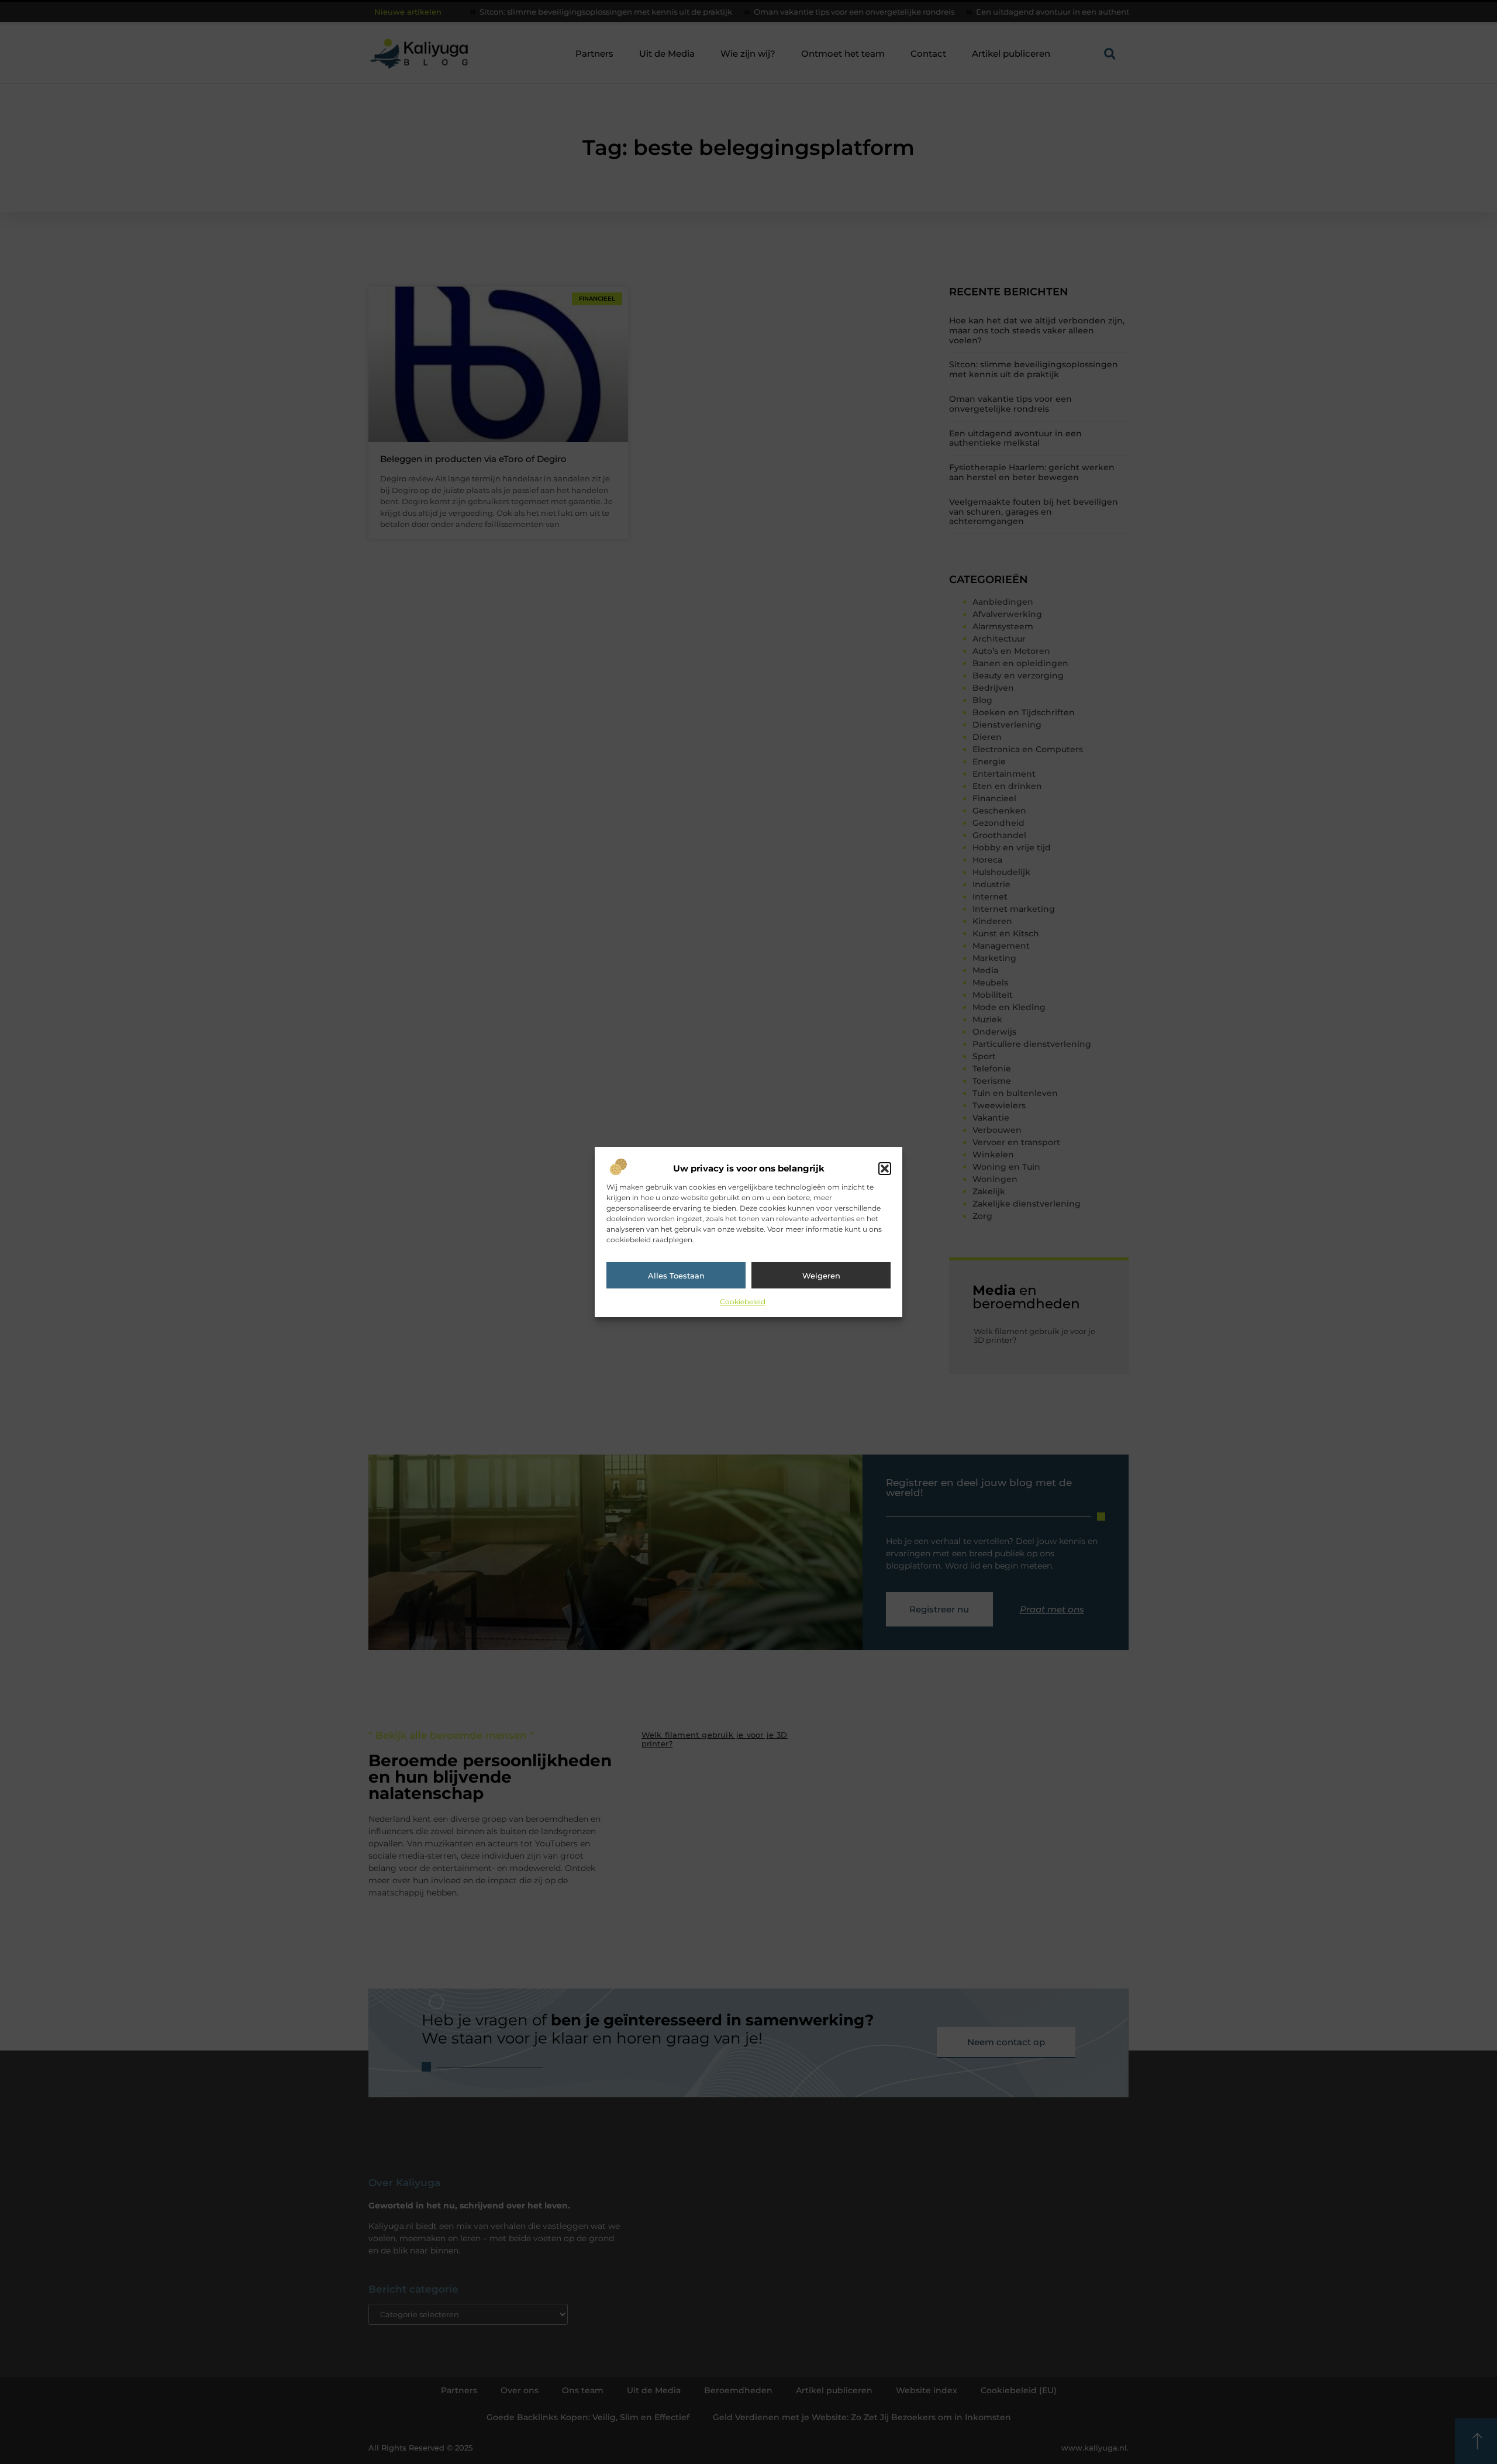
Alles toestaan (676, 1276)
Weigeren (821, 1276)
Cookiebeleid (743, 1302)
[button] (885, 1169)
